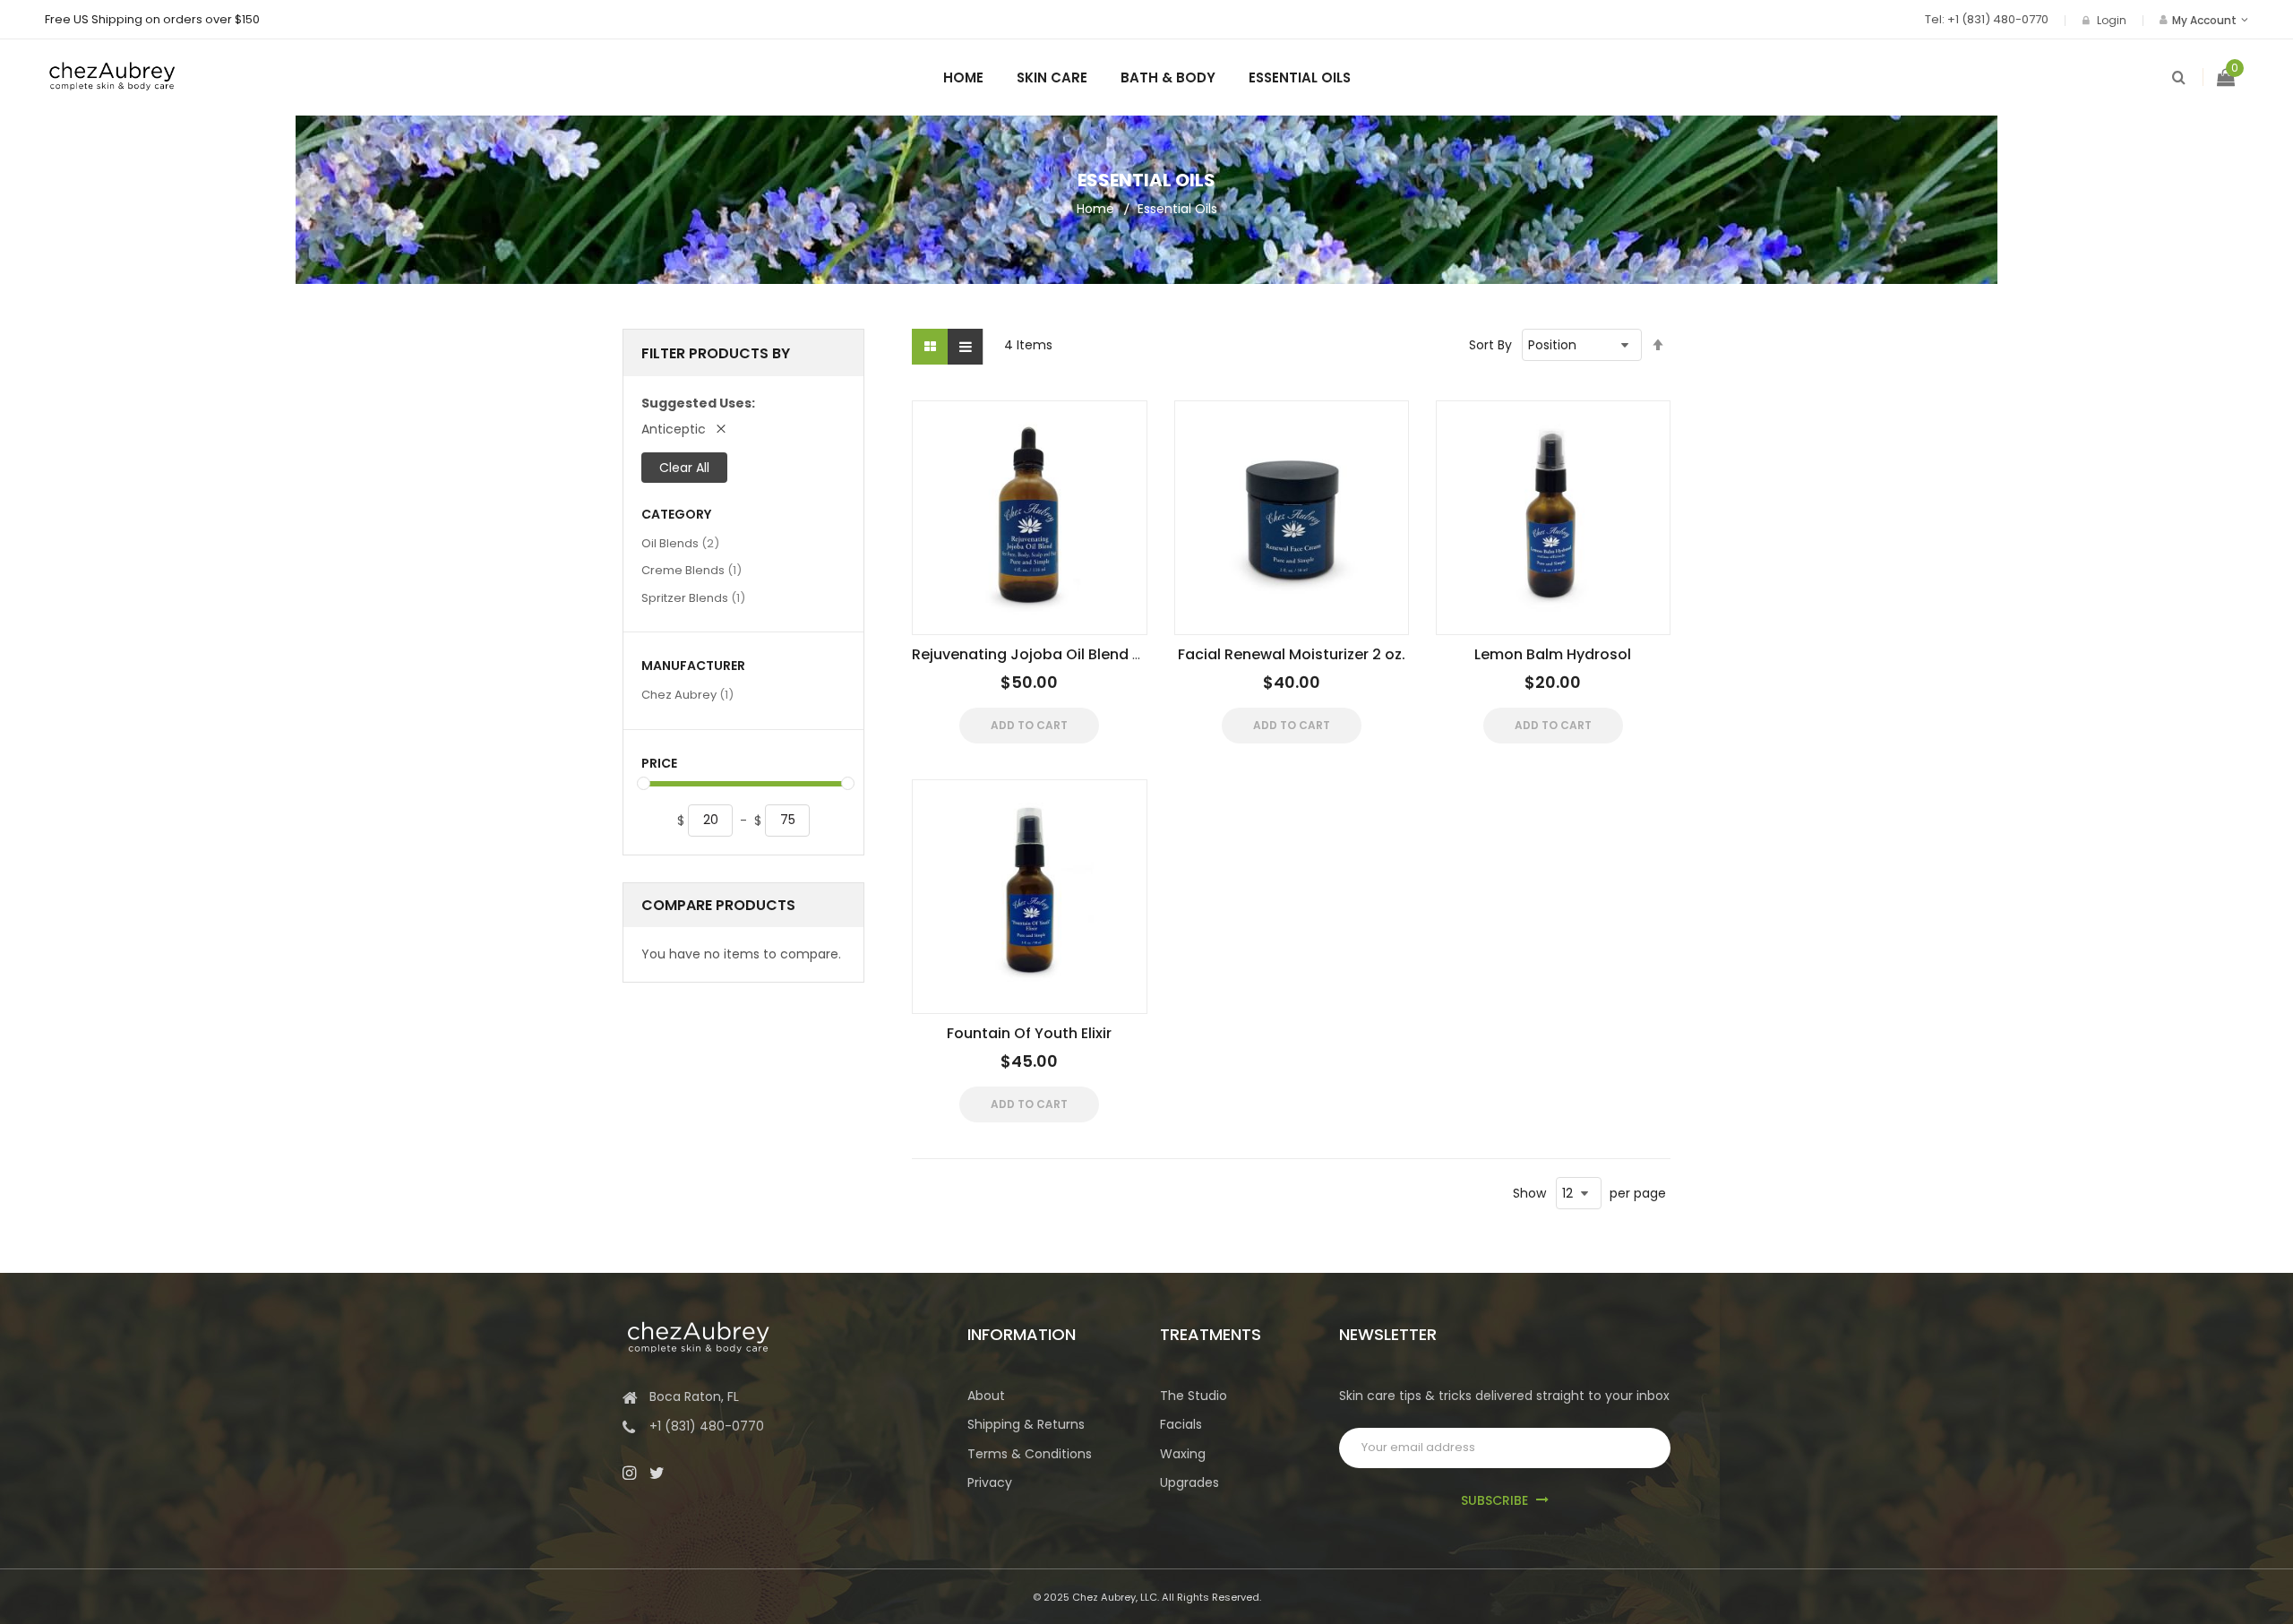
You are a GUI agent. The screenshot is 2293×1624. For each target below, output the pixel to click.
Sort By (1490, 345)
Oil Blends (680, 543)
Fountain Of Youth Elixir (1029, 1033)
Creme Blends (691, 570)
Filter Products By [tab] (716, 353)
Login (2112, 20)
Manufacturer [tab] (693, 666)
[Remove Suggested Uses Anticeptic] (721, 429)
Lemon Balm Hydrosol (1553, 654)
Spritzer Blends (693, 597)
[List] (966, 347)
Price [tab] (659, 764)
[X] (657, 1473)
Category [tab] (676, 515)
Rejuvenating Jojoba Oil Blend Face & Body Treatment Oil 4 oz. (1138, 654)
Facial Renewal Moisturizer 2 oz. (1292, 654)
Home (1095, 209)
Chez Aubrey (687, 694)
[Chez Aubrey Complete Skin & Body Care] (112, 69)
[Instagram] (629, 1473)
